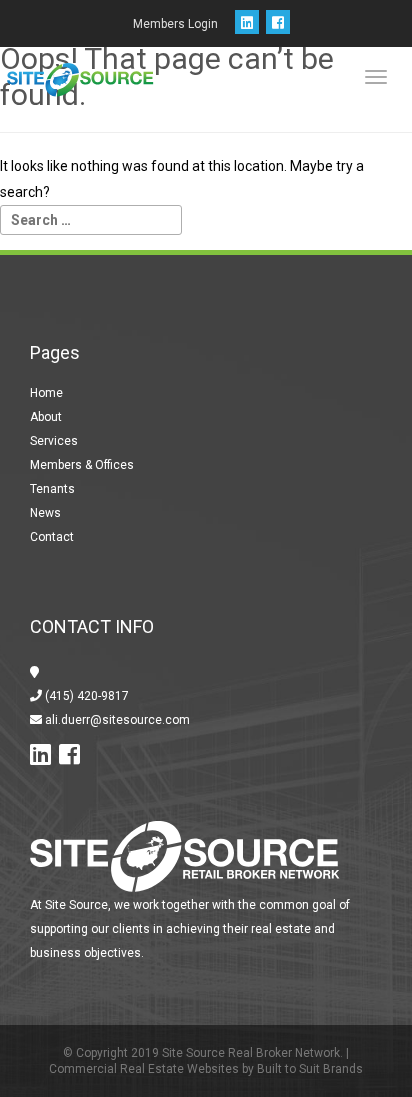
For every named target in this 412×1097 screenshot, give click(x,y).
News (45, 513)
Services (54, 441)
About (46, 417)
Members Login (175, 24)
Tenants (52, 489)
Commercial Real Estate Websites (144, 1069)
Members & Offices (82, 465)
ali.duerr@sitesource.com (116, 720)
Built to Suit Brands (310, 1069)
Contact (52, 537)
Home (46, 393)
